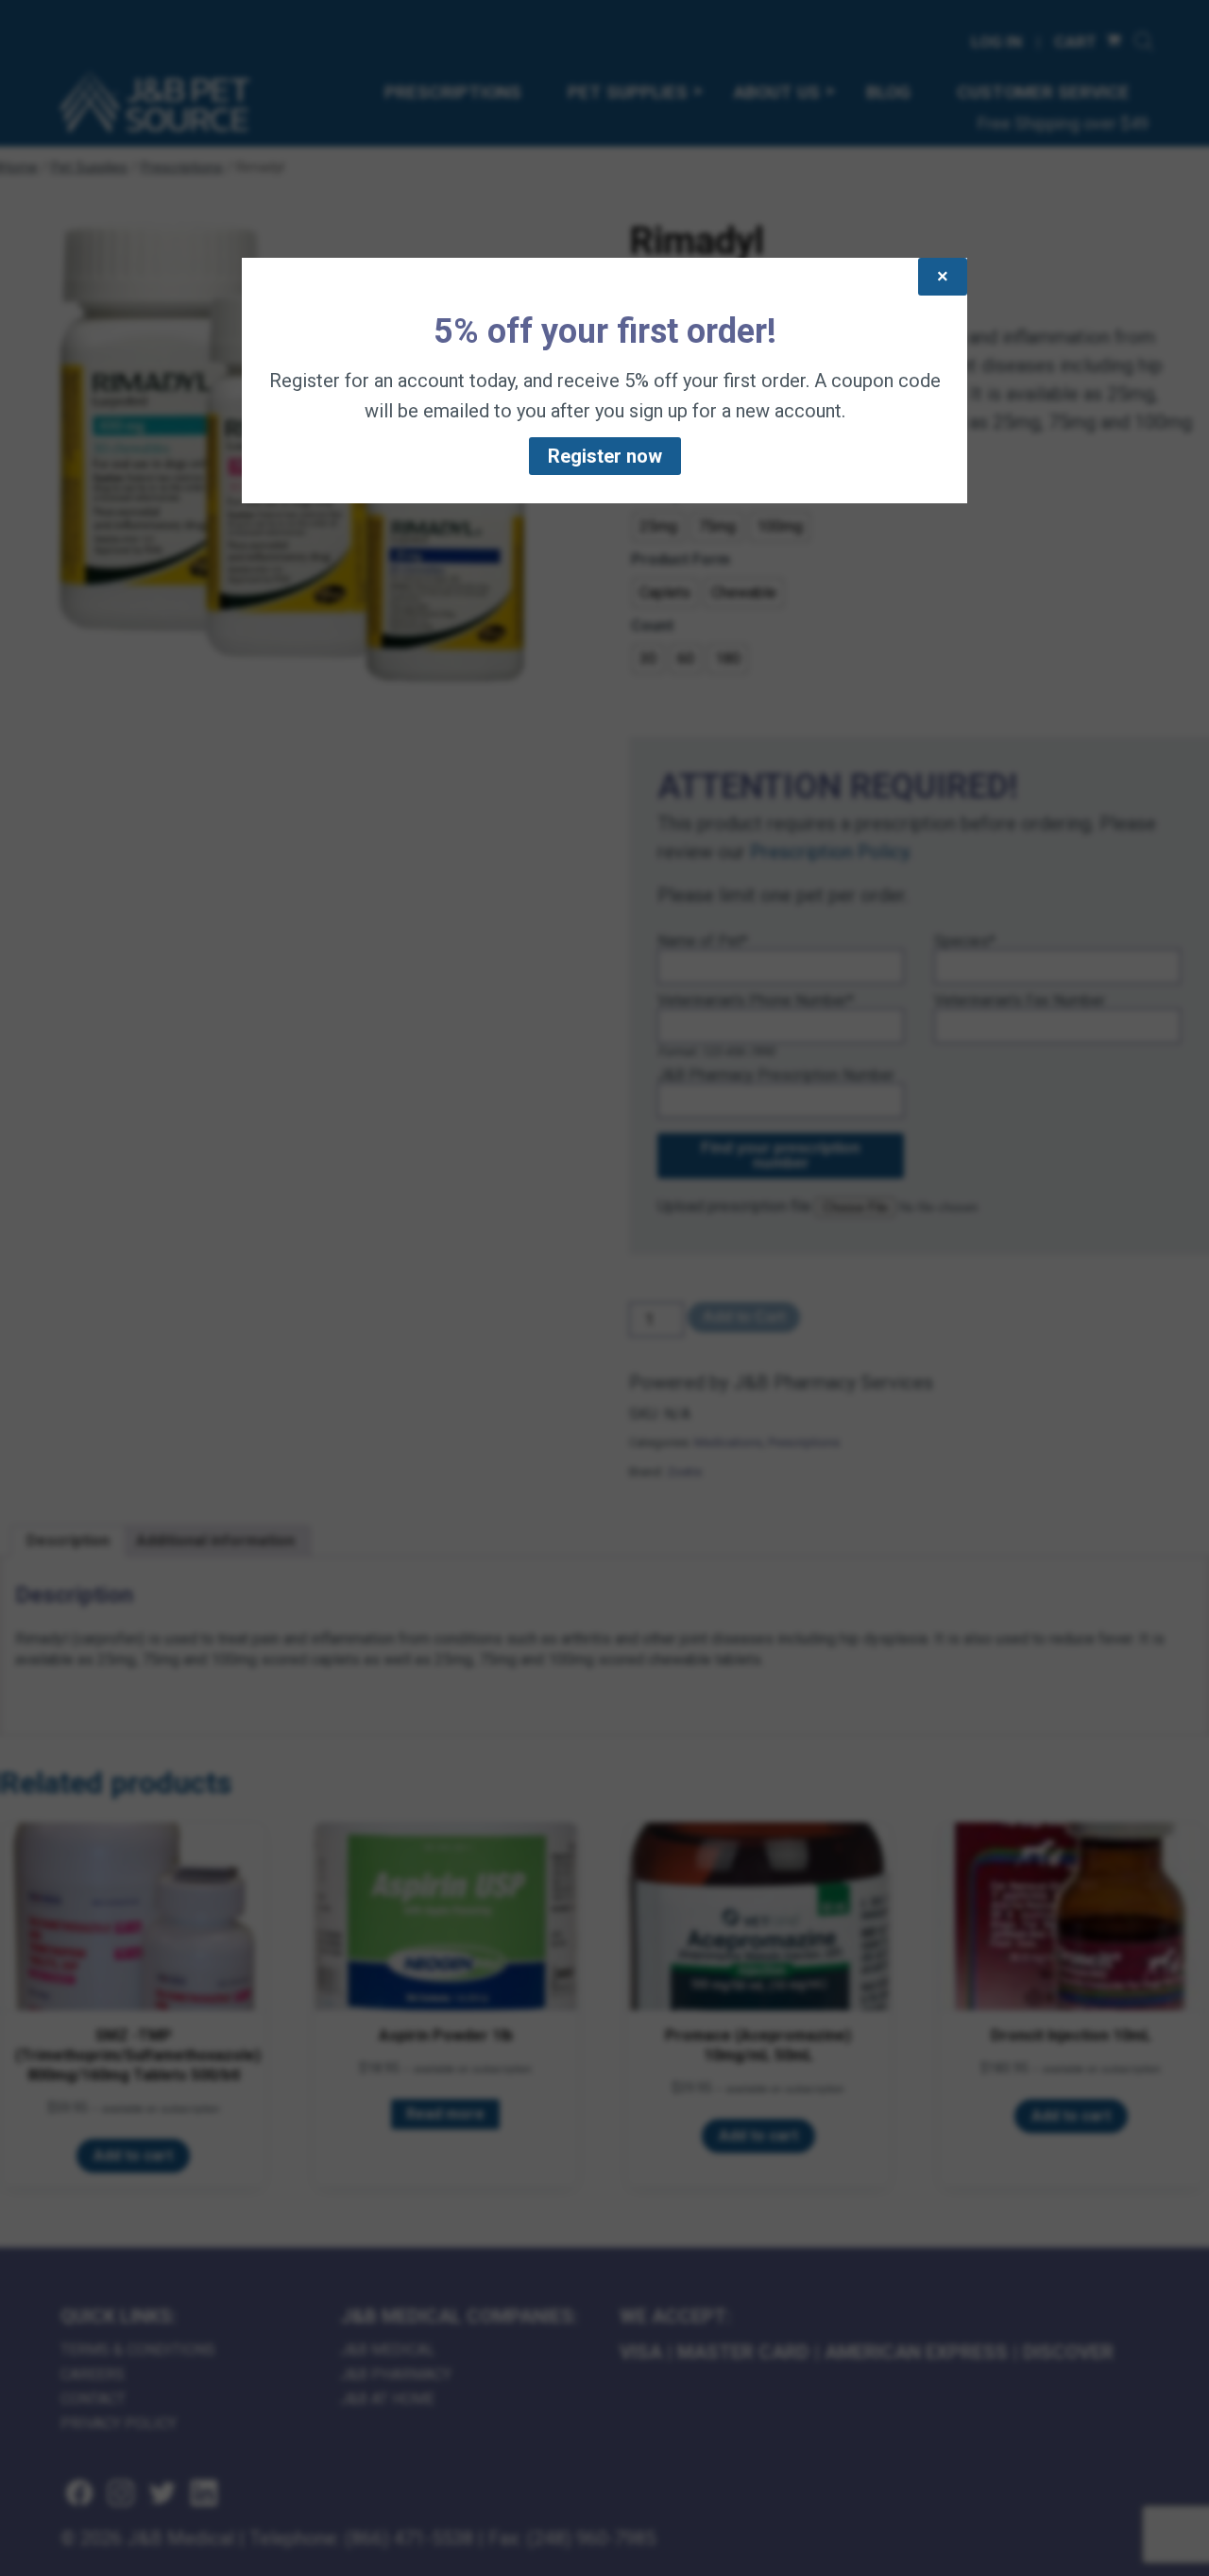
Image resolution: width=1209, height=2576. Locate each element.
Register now (605, 456)
